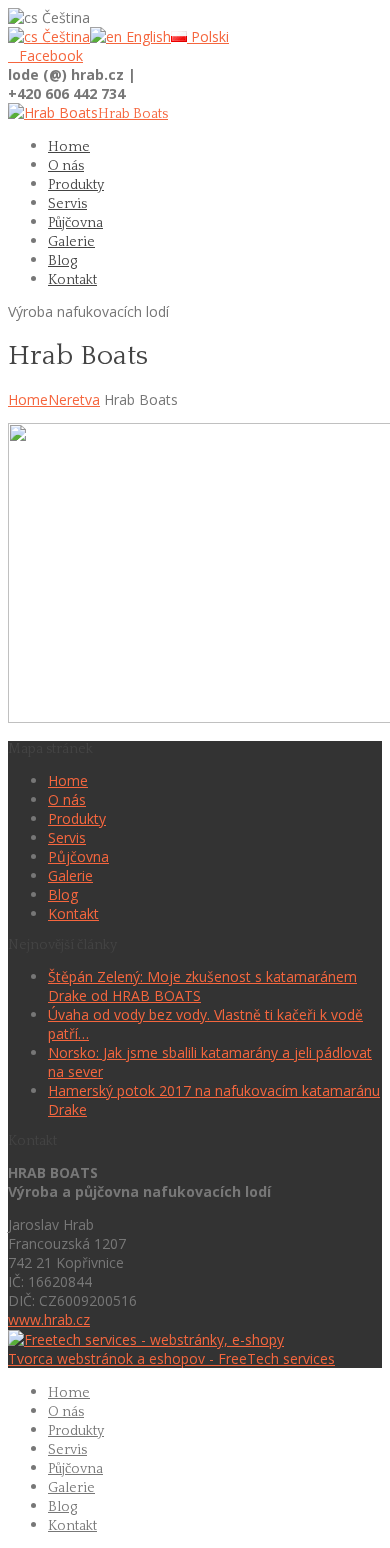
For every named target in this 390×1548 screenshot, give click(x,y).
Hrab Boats (133, 114)
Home (28, 399)
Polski (208, 36)
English (146, 36)
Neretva (74, 399)
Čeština (64, 36)
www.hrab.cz (49, 1319)
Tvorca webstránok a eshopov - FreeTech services (171, 1358)
